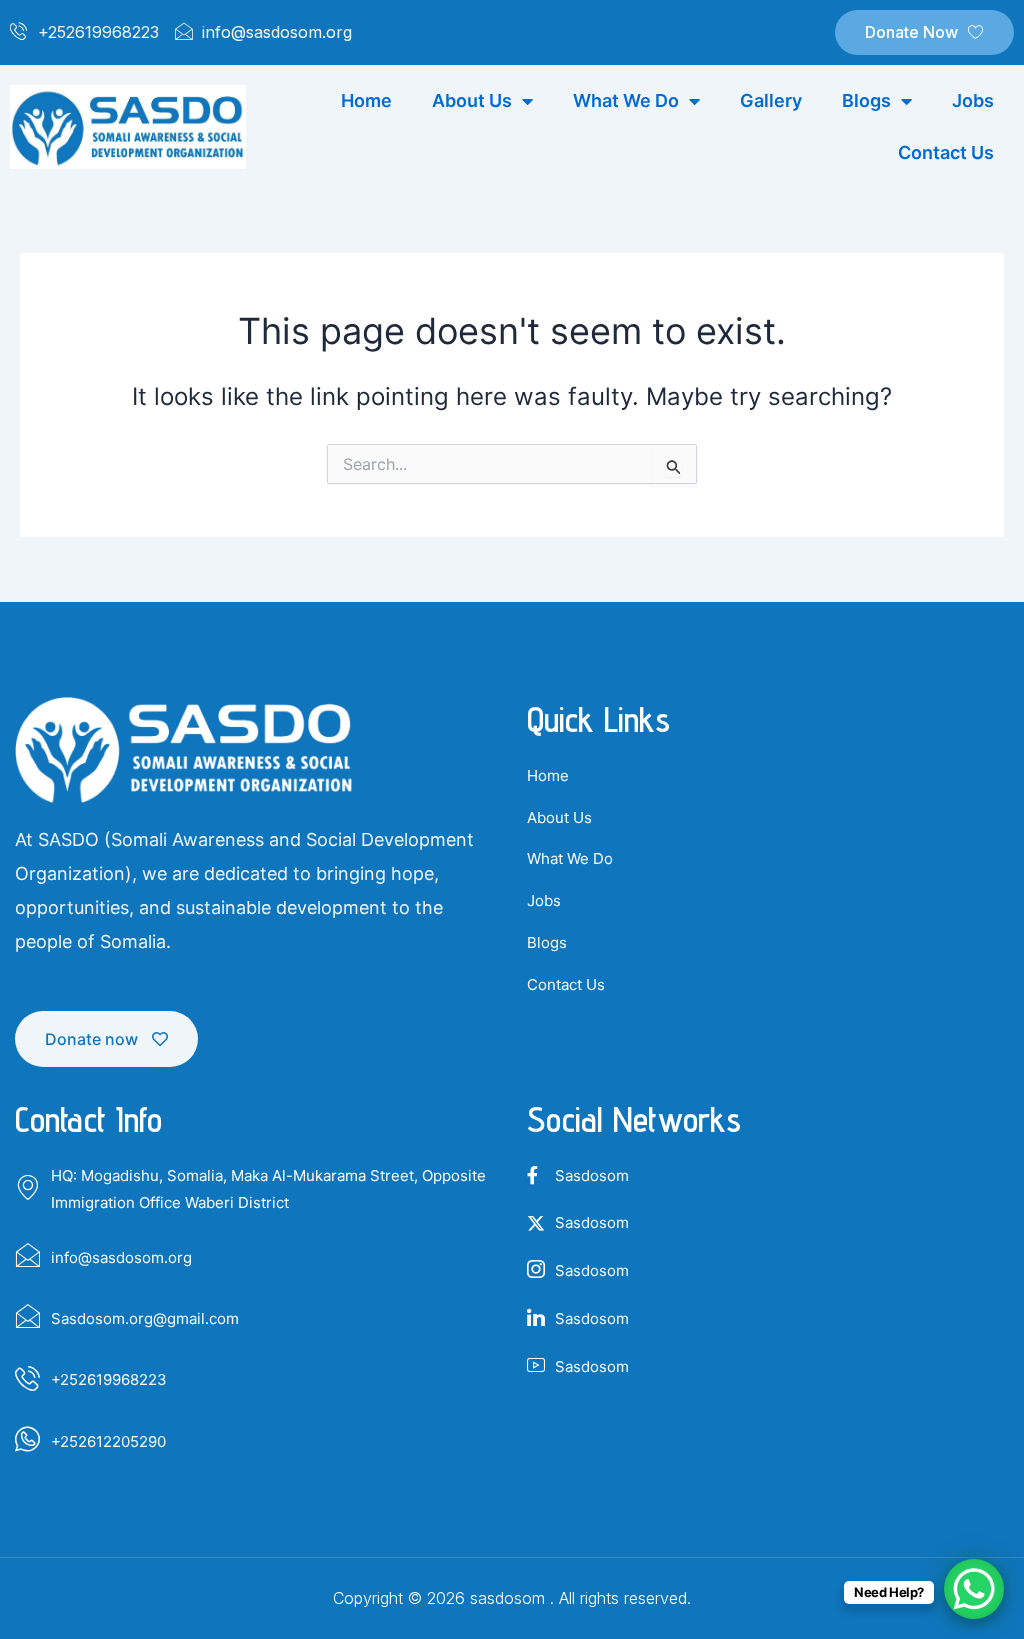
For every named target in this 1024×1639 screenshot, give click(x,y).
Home (366, 100)
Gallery (771, 100)
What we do (626, 100)
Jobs (973, 100)
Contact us (946, 152)
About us (472, 100)
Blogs (866, 100)
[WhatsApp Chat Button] (974, 1589)
